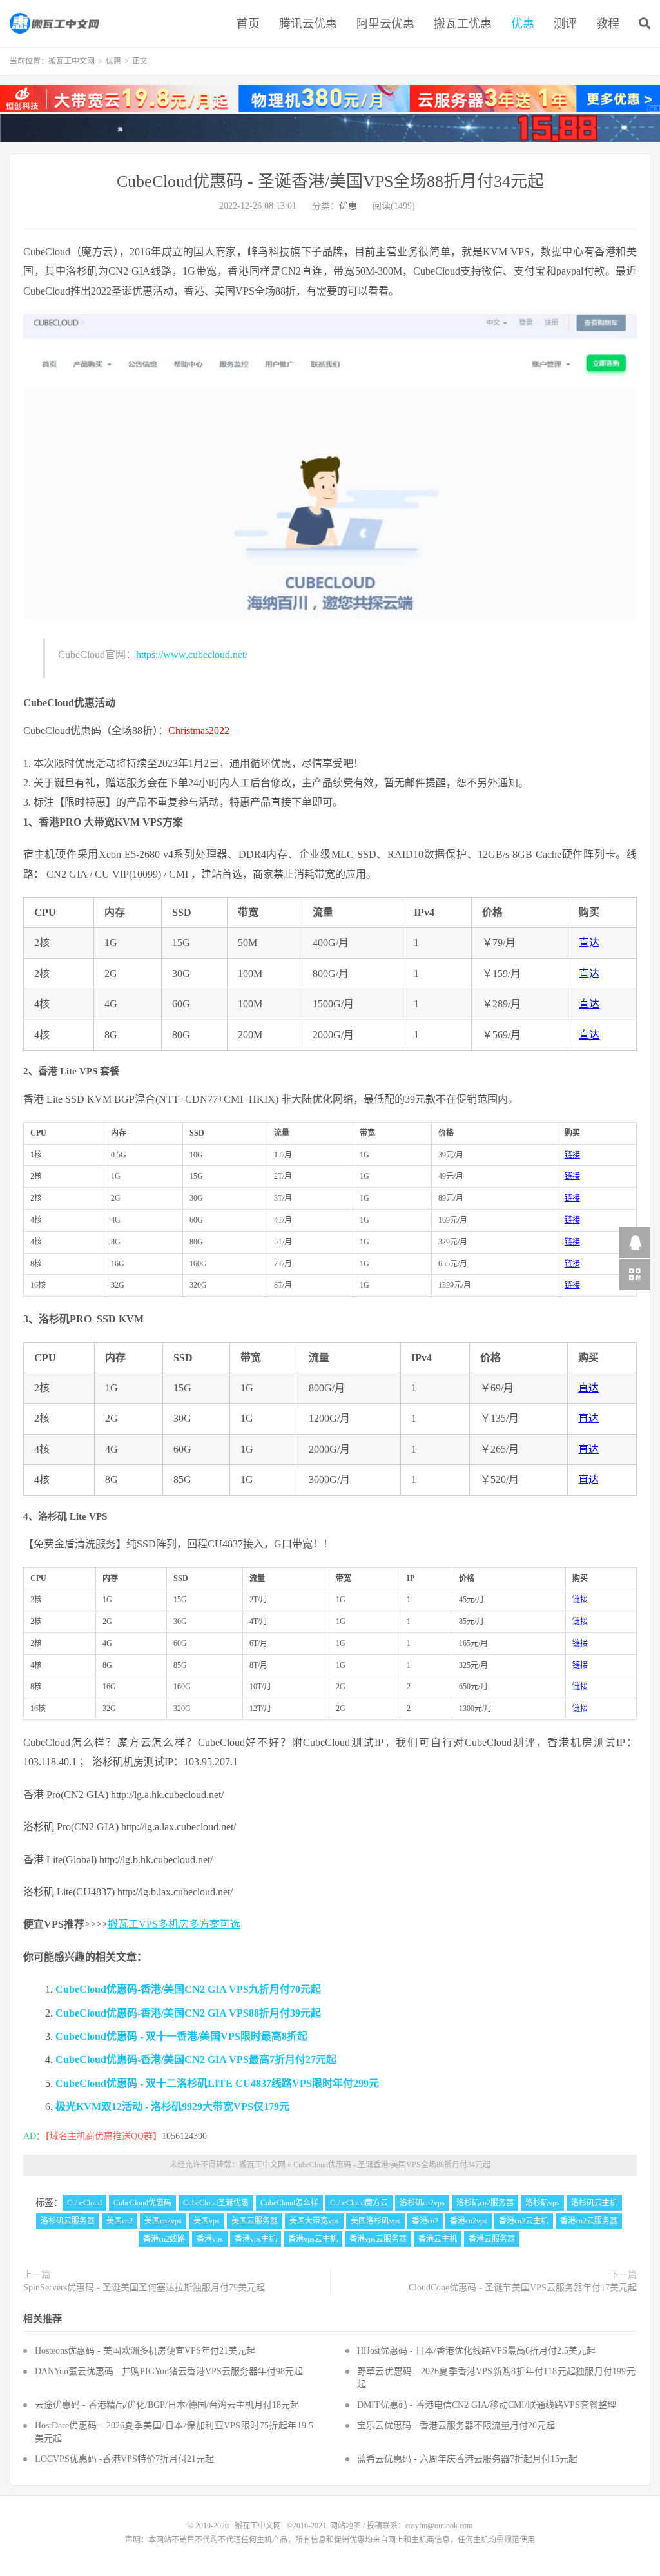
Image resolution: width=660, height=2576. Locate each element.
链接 (572, 1155)
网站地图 (345, 2526)
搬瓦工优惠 (463, 24)
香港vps (210, 2239)
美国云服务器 (255, 2221)
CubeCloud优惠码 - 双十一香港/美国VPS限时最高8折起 (181, 2036)
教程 (608, 24)
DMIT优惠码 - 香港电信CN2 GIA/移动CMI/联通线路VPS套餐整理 (487, 2405)
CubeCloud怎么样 (289, 2203)
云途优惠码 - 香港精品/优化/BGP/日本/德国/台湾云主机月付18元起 (167, 2405)
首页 (248, 24)
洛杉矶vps (542, 2203)
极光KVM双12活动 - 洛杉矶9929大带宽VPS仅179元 (172, 2106)
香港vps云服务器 (378, 2239)
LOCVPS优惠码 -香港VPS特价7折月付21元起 (124, 2459)
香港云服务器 (492, 2239)
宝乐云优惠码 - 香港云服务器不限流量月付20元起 (456, 2426)
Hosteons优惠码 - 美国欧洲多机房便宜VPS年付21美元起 (145, 2351)
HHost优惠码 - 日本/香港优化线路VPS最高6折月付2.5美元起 (476, 2351)
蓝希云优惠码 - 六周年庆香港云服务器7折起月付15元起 (467, 2459)
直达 (589, 943)
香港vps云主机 (313, 2239)
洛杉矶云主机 (594, 2203)
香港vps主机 (256, 2239)
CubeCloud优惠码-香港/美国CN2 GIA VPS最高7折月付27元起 (196, 2059)
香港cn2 (425, 2221)
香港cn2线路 (164, 2239)
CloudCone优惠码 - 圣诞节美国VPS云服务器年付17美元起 (523, 2288)
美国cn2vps (163, 2221)
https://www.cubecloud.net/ (192, 654)
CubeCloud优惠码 (142, 2203)
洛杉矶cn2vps (422, 2203)
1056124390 (184, 2136)
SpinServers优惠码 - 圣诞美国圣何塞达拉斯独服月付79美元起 (144, 2288)
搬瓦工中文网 (55, 23)
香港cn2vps (469, 2221)
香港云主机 (438, 2239)
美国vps (207, 2221)
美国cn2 (120, 2221)
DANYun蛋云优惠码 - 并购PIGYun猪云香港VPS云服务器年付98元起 (169, 2371)
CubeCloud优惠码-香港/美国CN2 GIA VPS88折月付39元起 (188, 2013)
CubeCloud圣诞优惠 (216, 2203)
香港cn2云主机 (524, 2221)
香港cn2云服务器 (589, 2221)
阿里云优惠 (385, 24)
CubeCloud (84, 2203)
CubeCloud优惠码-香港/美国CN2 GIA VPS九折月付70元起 (188, 1989)
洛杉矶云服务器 (68, 2221)
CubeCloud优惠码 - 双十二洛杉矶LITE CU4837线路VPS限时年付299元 (217, 2083)
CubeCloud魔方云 (359, 2203)
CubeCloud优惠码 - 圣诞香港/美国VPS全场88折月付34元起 (330, 181)
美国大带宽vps (314, 2221)
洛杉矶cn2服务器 (485, 2203)
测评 (565, 24)
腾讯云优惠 (308, 24)
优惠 (523, 24)
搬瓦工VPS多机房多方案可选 (174, 1924)
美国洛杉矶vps (375, 2221)
